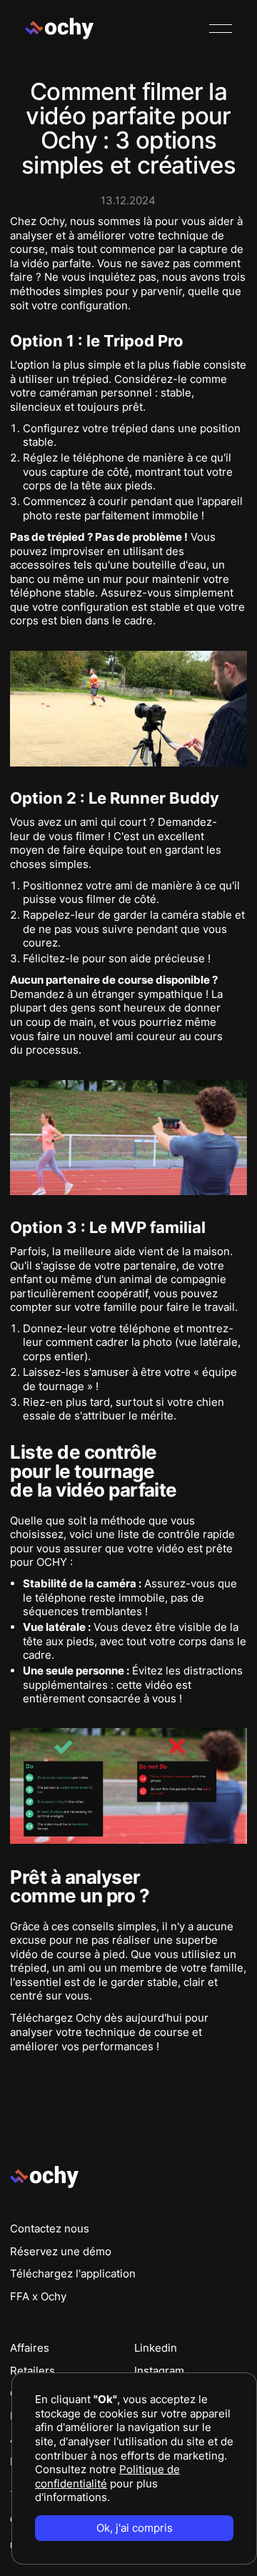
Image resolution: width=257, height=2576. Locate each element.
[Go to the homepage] (44, 2177)
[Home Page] (59, 29)
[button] (221, 29)
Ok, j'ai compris (135, 2528)
